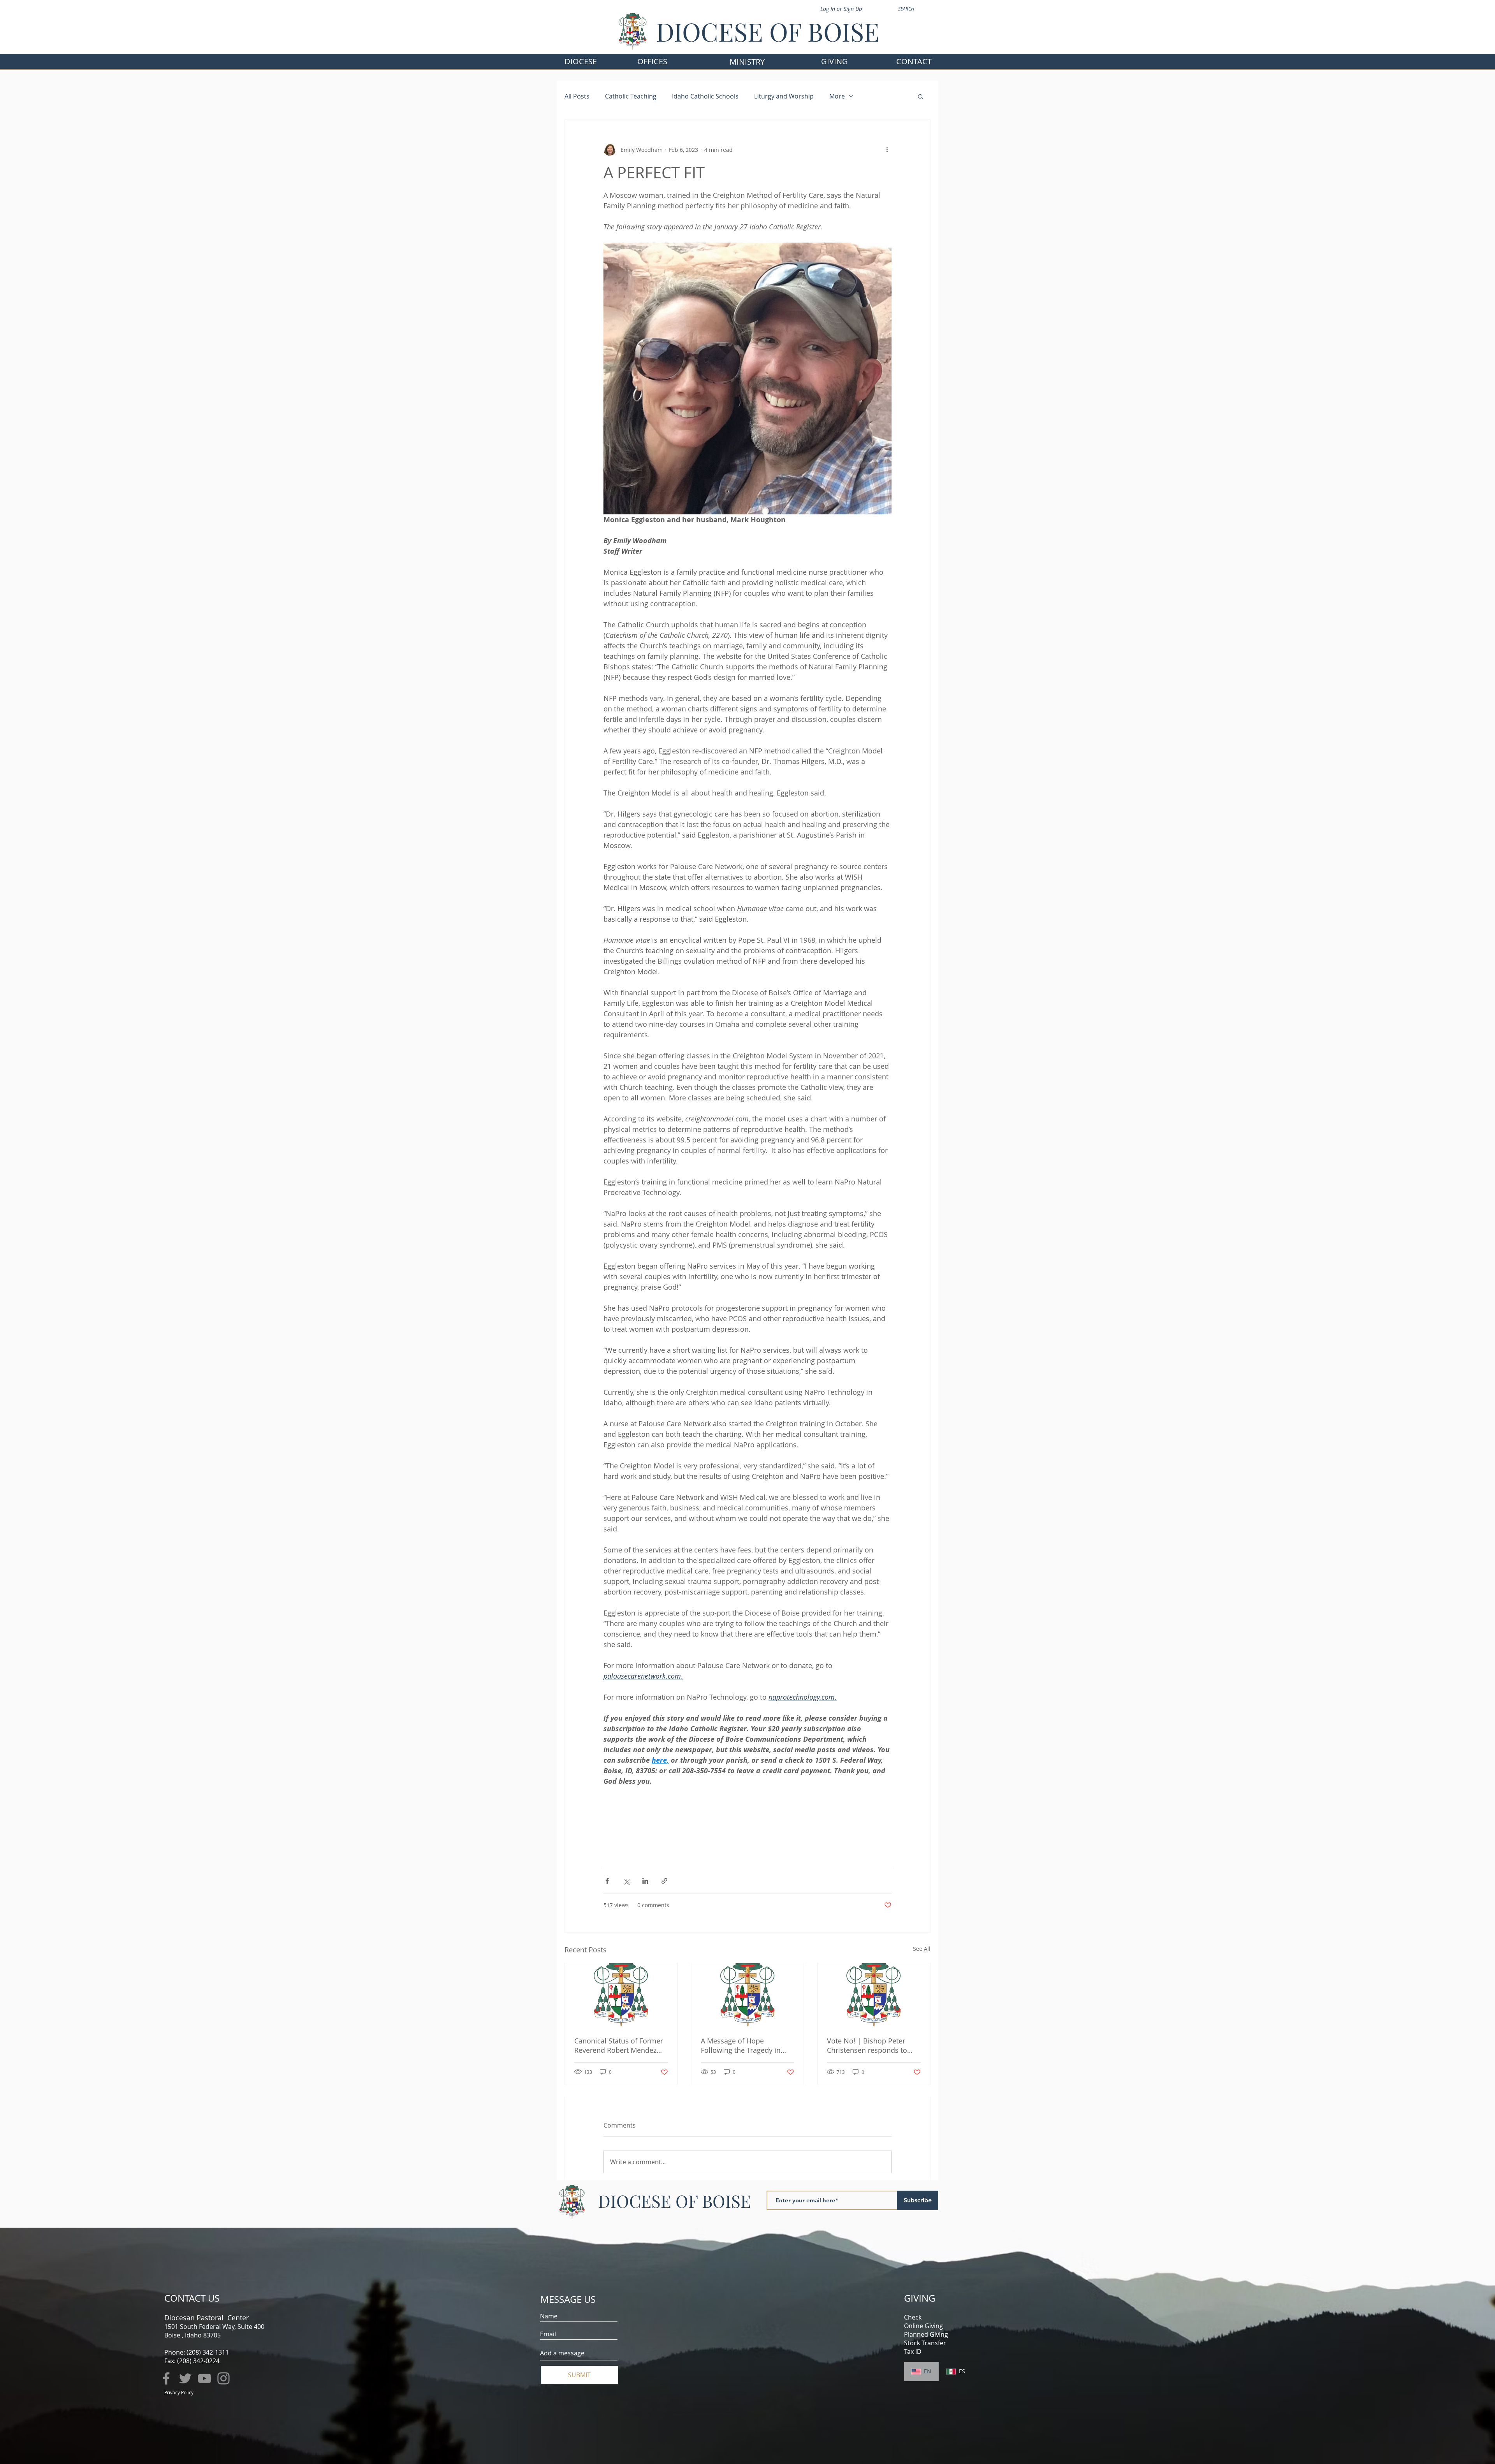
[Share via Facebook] (607, 1881)
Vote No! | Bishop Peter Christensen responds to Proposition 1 (867, 2045)
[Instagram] (223, 2378)
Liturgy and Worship (784, 96)
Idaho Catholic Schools (705, 96)
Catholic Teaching (631, 96)
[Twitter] (185, 2378)
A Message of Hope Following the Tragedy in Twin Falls (741, 2045)
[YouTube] (204, 2378)
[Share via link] (664, 1881)
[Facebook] (166, 2378)
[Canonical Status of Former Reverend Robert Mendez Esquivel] (621, 1995)
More (837, 96)
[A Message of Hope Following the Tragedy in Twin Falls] (748, 1995)
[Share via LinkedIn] (645, 1881)
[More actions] (887, 150)
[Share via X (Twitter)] (626, 1881)
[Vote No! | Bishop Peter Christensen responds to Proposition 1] (874, 1995)
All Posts (577, 96)
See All (922, 1949)
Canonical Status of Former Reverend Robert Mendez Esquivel (619, 2045)
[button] (652, 61)
